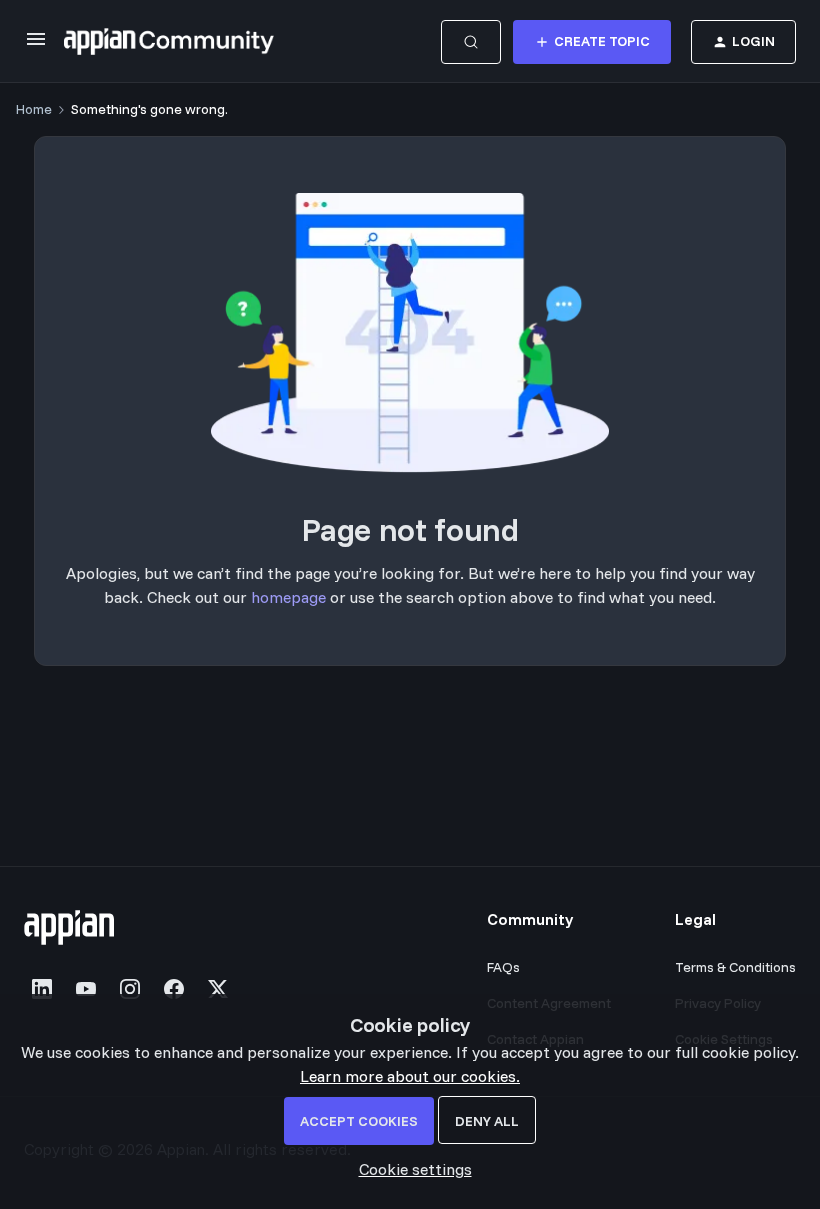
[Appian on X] (218, 989)
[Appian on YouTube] (86, 989)
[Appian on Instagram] (130, 989)
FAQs (503, 967)
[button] (36, 45)
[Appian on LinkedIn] (42, 989)
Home (34, 109)
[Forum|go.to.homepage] (169, 42)
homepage (288, 597)
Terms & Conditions (735, 967)
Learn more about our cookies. (410, 1076)
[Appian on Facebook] (174, 989)
